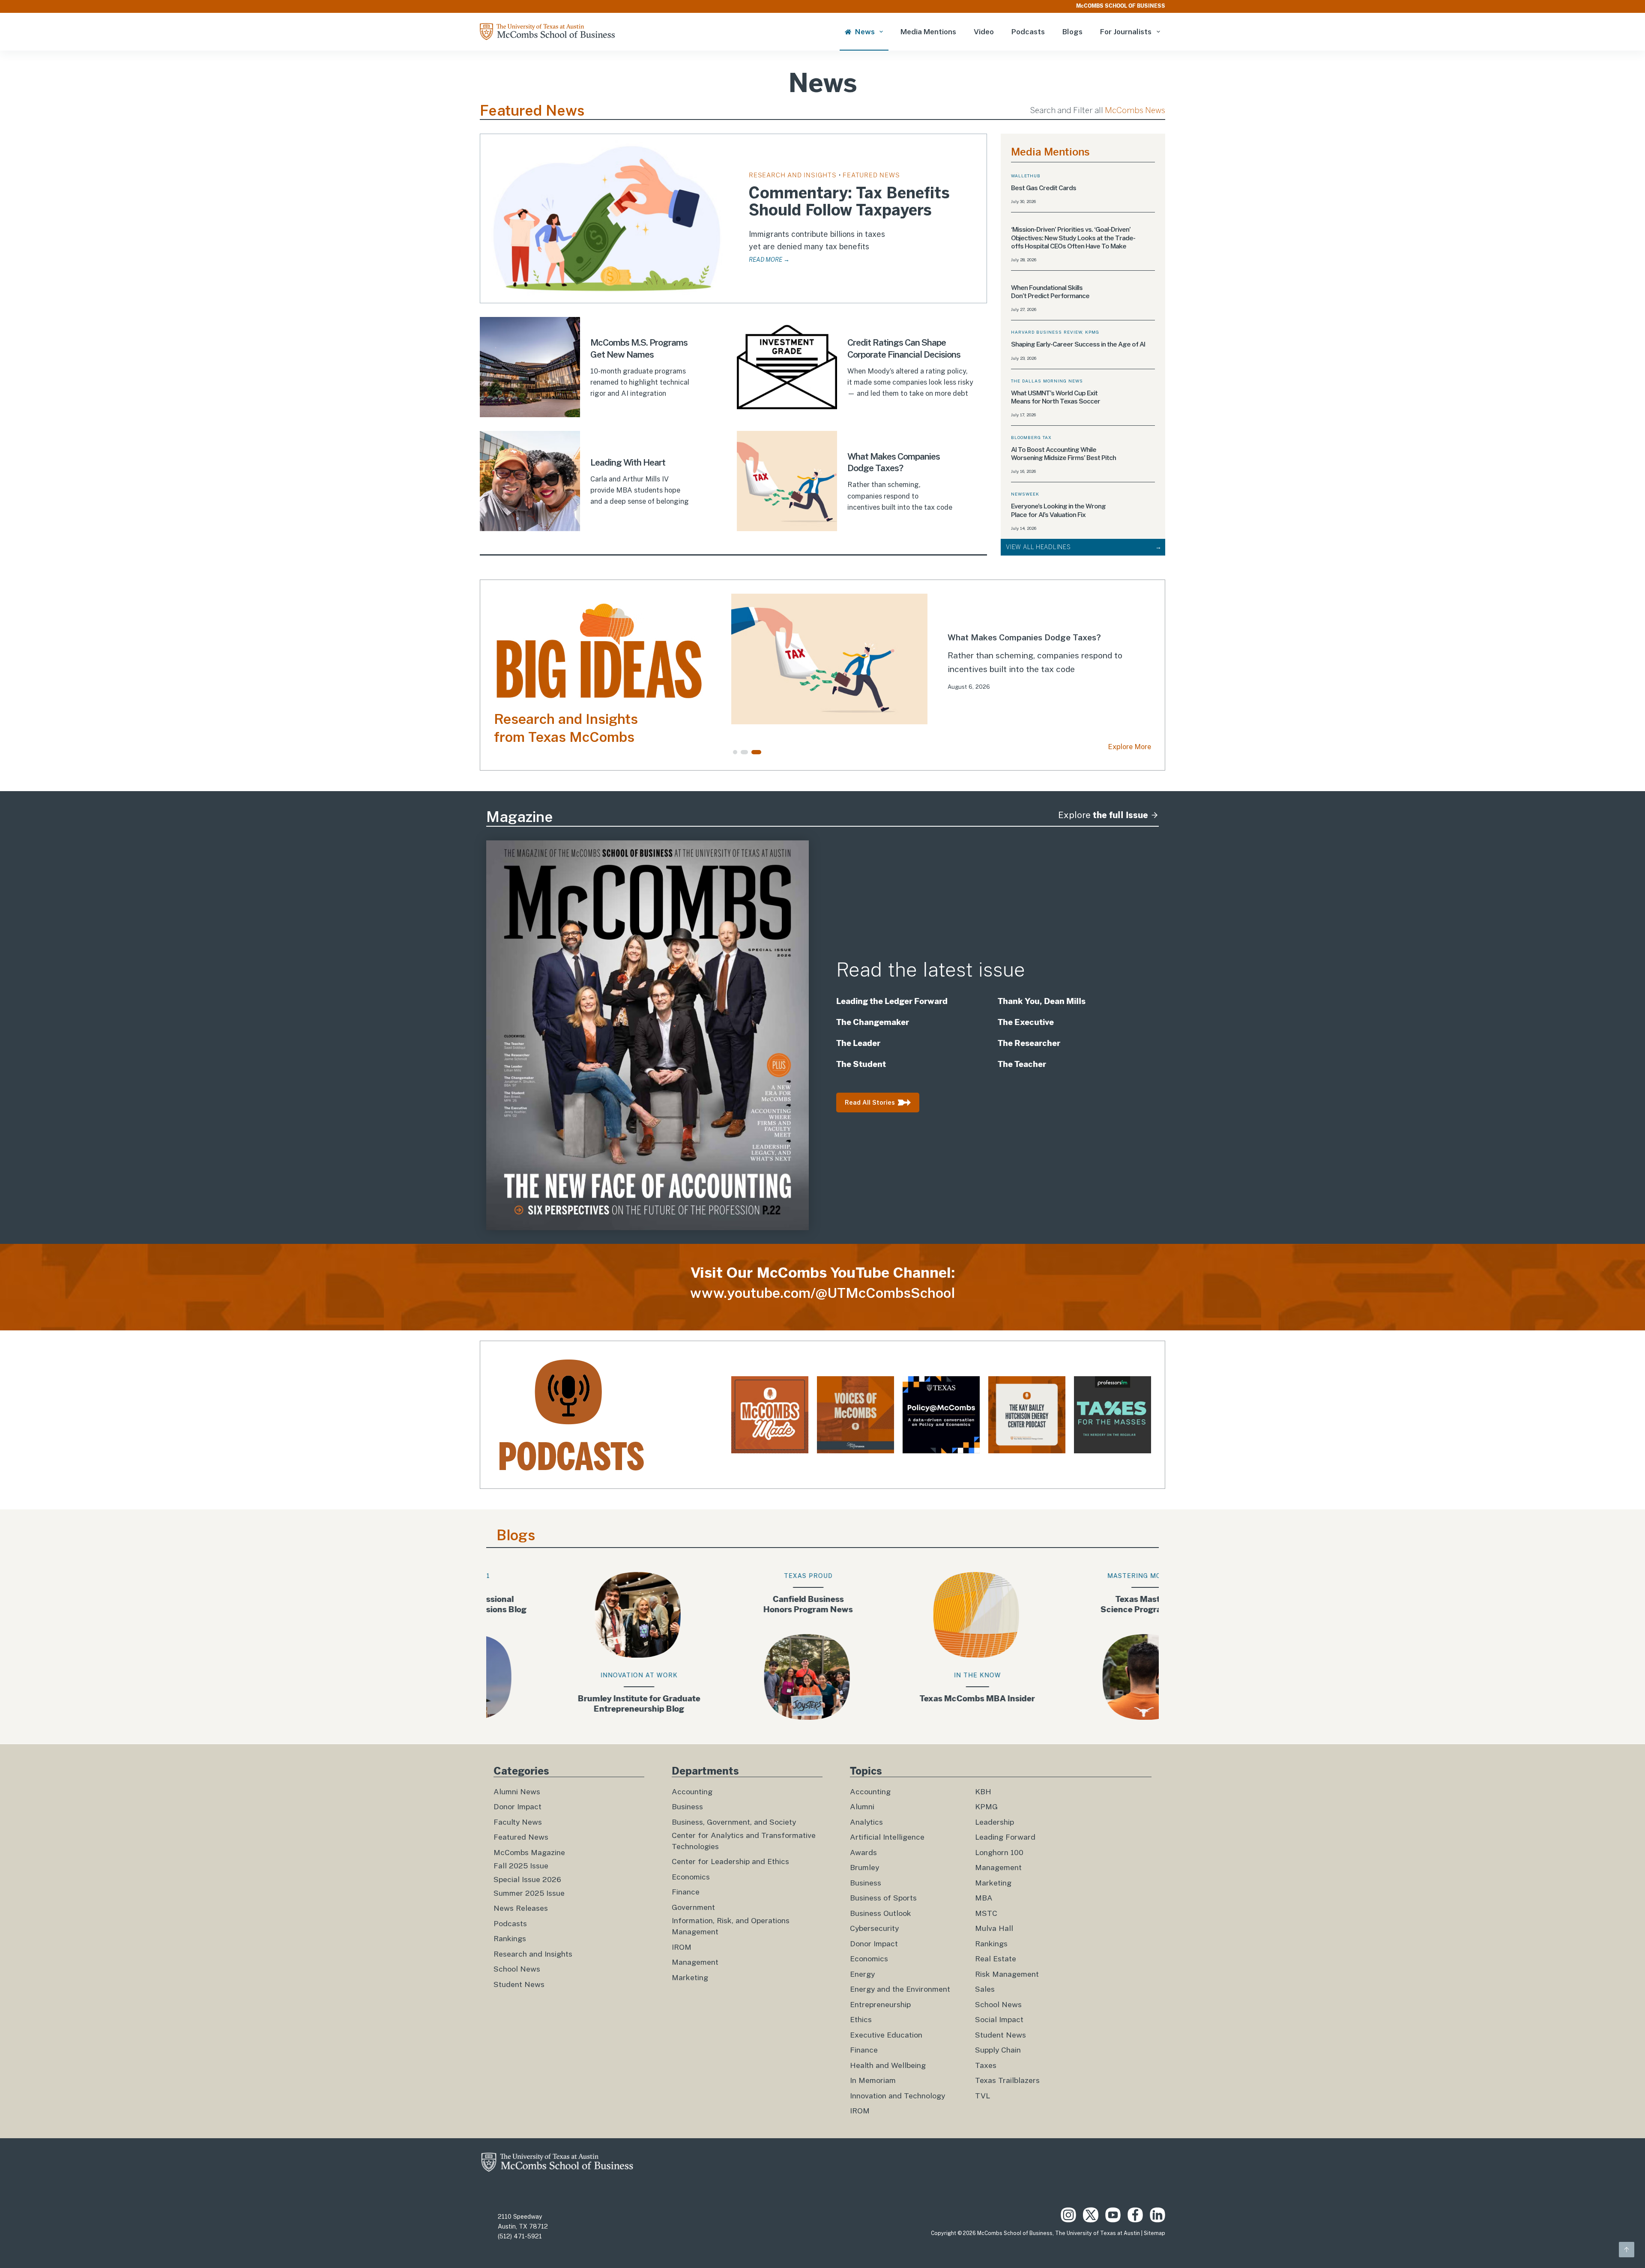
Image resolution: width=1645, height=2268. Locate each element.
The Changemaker (873, 1022)
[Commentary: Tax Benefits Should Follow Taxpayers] (973, 659)
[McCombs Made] (770, 1415)
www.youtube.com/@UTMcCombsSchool (823, 1293)
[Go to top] (1627, 2250)
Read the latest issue (931, 970)
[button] (739, 752)
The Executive (1026, 1022)
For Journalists (1126, 32)
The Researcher (1030, 1043)
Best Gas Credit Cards (1044, 188)
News (865, 32)
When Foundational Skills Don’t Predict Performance (1051, 292)
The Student (862, 1064)
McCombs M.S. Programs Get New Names (639, 348)
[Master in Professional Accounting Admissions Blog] (1100, 1646)
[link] (973, 659)
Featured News (871, 175)
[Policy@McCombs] (941, 1415)
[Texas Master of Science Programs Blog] (931, 1646)
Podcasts (1028, 32)
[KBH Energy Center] (1027, 1415)
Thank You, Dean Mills (1042, 1001)
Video (984, 32)
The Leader (858, 1043)
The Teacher (1022, 1064)
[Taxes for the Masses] (1113, 1415)
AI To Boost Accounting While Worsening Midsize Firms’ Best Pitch (1063, 454)
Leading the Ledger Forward (892, 1001)
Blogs (1072, 32)
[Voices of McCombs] (855, 1415)
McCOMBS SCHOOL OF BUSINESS (1121, 6)
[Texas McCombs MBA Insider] (761, 1646)
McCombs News (1135, 110)
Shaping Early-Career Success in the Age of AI (1079, 344)
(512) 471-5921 (520, 2236)
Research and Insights (793, 175)
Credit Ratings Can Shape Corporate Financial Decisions (904, 348)
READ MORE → (769, 260)
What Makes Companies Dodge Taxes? (894, 462)
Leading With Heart (628, 462)
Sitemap (1154, 2233)
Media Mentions (928, 32)
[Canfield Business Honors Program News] (592, 1646)
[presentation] (607, 218)
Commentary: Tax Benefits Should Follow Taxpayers (849, 202)
